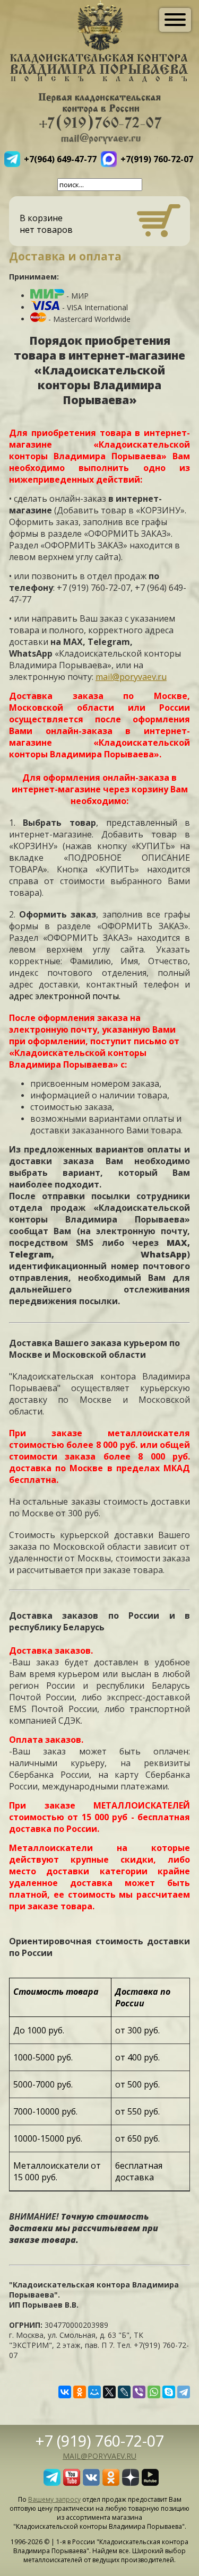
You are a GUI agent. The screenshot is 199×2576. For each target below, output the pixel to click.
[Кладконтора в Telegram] (52, 2483)
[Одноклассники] (80, 2392)
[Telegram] (184, 2392)
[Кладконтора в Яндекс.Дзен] (131, 2483)
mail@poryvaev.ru (131, 677)
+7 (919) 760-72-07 (100, 2440)
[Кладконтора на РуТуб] (150, 2483)
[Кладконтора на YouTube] (72, 2483)
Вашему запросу (54, 2499)
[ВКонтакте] (65, 2392)
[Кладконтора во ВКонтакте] (91, 2483)
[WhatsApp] (154, 2392)
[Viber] (139, 2392)
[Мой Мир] (94, 2392)
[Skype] (169, 2392)
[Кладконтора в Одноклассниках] (111, 2483)
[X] (109, 2392)
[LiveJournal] (124, 2392)
